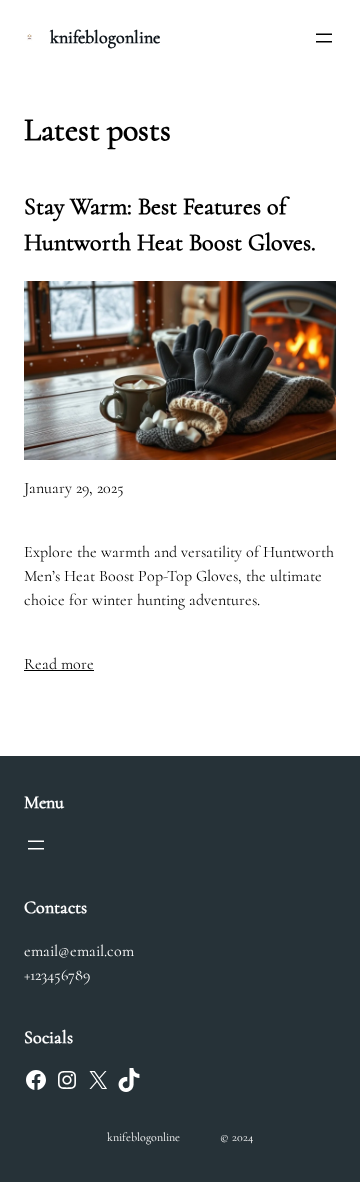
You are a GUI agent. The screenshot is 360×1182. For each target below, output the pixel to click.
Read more (59, 664)
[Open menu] (324, 38)
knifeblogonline (105, 37)
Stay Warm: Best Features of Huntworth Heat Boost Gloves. (170, 224)
